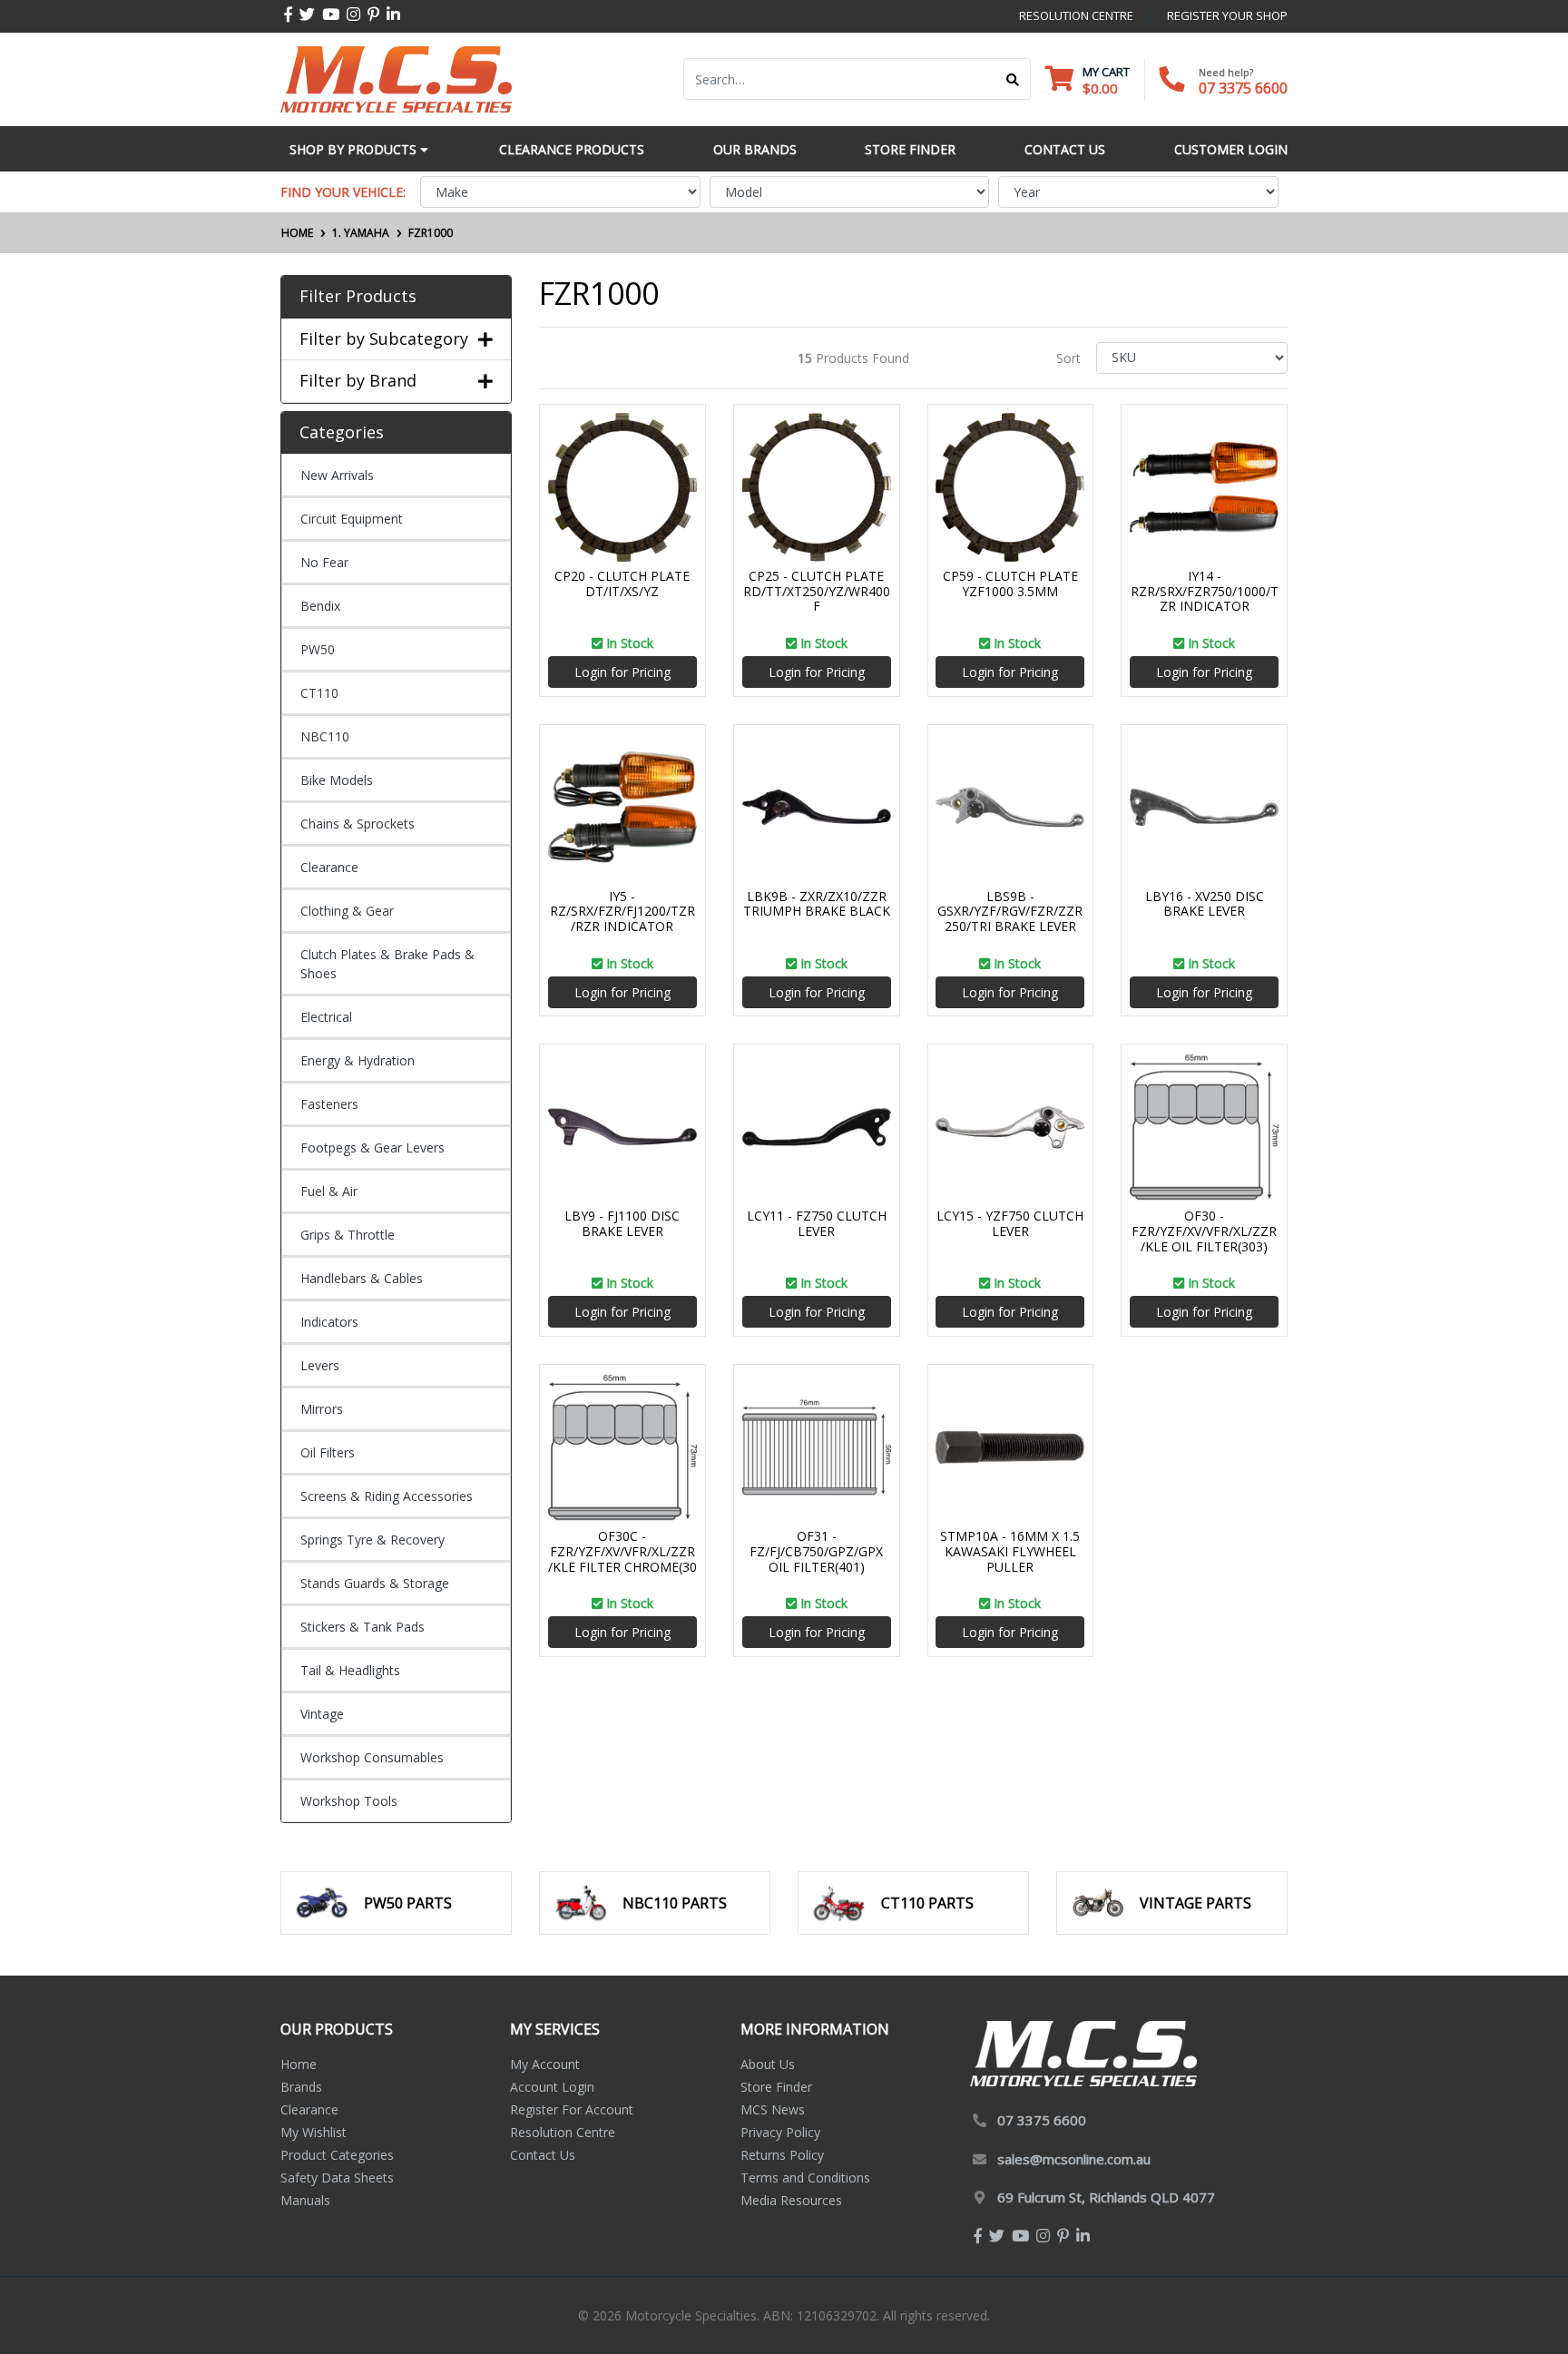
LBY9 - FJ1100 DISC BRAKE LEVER (622, 1223)
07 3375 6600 (1243, 88)
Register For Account (572, 2109)
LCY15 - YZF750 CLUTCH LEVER (1010, 1223)
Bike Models (337, 780)
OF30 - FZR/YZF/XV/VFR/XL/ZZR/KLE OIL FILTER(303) (1204, 1231)
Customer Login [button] (1231, 149)
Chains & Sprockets (358, 824)
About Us (768, 2064)
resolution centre (1076, 15)
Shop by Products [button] (355, 149)
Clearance (329, 867)
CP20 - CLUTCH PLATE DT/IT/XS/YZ (622, 584)
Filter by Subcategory (384, 339)
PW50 (318, 649)
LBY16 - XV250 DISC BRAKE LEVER (1205, 904)
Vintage (322, 1714)
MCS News (773, 2109)
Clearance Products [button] (572, 149)
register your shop (1227, 15)
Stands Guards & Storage (375, 1583)
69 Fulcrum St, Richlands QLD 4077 (1106, 2197)
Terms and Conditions (805, 2177)
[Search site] (1013, 79)
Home (299, 2064)
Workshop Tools (349, 1801)
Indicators (329, 1322)
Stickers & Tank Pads (363, 1627)
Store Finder (776, 2087)
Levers (320, 1365)
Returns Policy (782, 2155)
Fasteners (329, 1104)
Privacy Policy (780, 2132)
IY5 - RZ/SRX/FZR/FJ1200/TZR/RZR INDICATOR (622, 912)
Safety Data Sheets (337, 2177)
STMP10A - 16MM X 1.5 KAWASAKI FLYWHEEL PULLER (1010, 1551)
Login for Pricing (622, 672)
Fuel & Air (329, 1191)
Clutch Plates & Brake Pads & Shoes (387, 964)
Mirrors (322, 1409)
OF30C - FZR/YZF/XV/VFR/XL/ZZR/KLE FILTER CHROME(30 (622, 1551)
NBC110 (325, 736)
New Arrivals (337, 475)
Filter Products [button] (358, 297)
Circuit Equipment (352, 519)
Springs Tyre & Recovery (372, 1540)
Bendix (320, 606)
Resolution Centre (563, 2132)
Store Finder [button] (910, 149)
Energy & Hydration (358, 1060)
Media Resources (791, 2200)
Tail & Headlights (350, 1670)
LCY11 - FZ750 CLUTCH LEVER (817, 1223)
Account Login (552, 2087)
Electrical (326, 1017)
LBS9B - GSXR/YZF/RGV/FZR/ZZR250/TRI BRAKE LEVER (1010, 912)
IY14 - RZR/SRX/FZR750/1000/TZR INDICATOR (1205, 591)
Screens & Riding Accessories (387, 1496)
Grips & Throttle (348, 1235)
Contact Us (543, 2155)
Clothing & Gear (347, 911)
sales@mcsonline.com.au (1074, 2159)
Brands (301, 2087)
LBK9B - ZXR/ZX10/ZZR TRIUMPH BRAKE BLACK (817, 904)
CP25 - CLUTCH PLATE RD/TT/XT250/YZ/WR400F (817, 591)
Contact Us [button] (1065, 149)
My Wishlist (314, 2132)
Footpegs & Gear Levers (372, 1148)
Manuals (305, 2200)
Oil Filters (328, 1452)
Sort (1068, 358)
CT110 (319, 693)
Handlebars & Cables (362, 1278)
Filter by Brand (358, 381)
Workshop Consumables (372, 1757)
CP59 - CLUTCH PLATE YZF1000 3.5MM (1010, 584)
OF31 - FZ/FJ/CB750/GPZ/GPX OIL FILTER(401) (816, 1551)
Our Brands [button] (755, 149)
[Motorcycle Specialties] (396, 78)
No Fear (324, 562)
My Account (545, 2064)
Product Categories (337, 2155)
